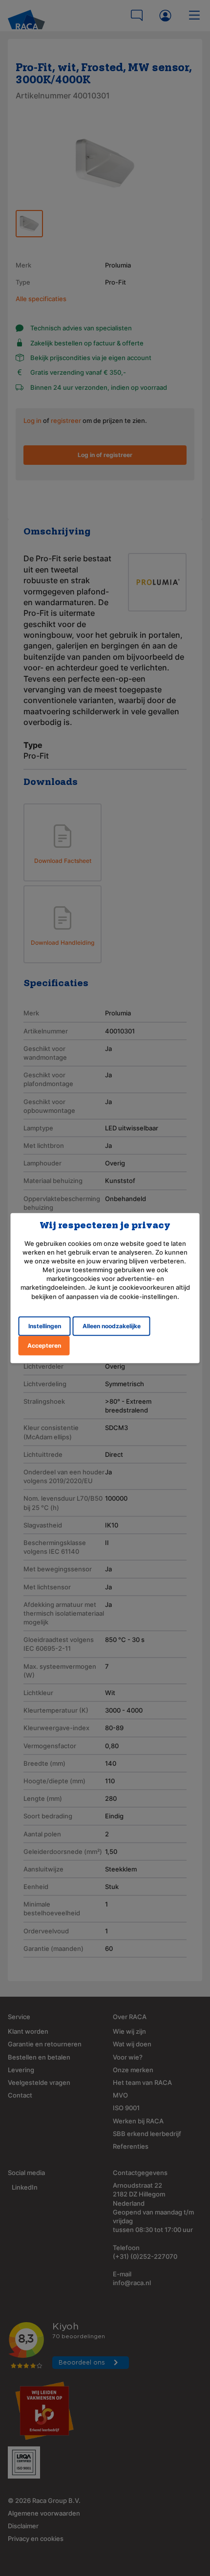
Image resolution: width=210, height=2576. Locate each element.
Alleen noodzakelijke (112, 1326)
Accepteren (44, 1345)
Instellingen (45, 1326)
